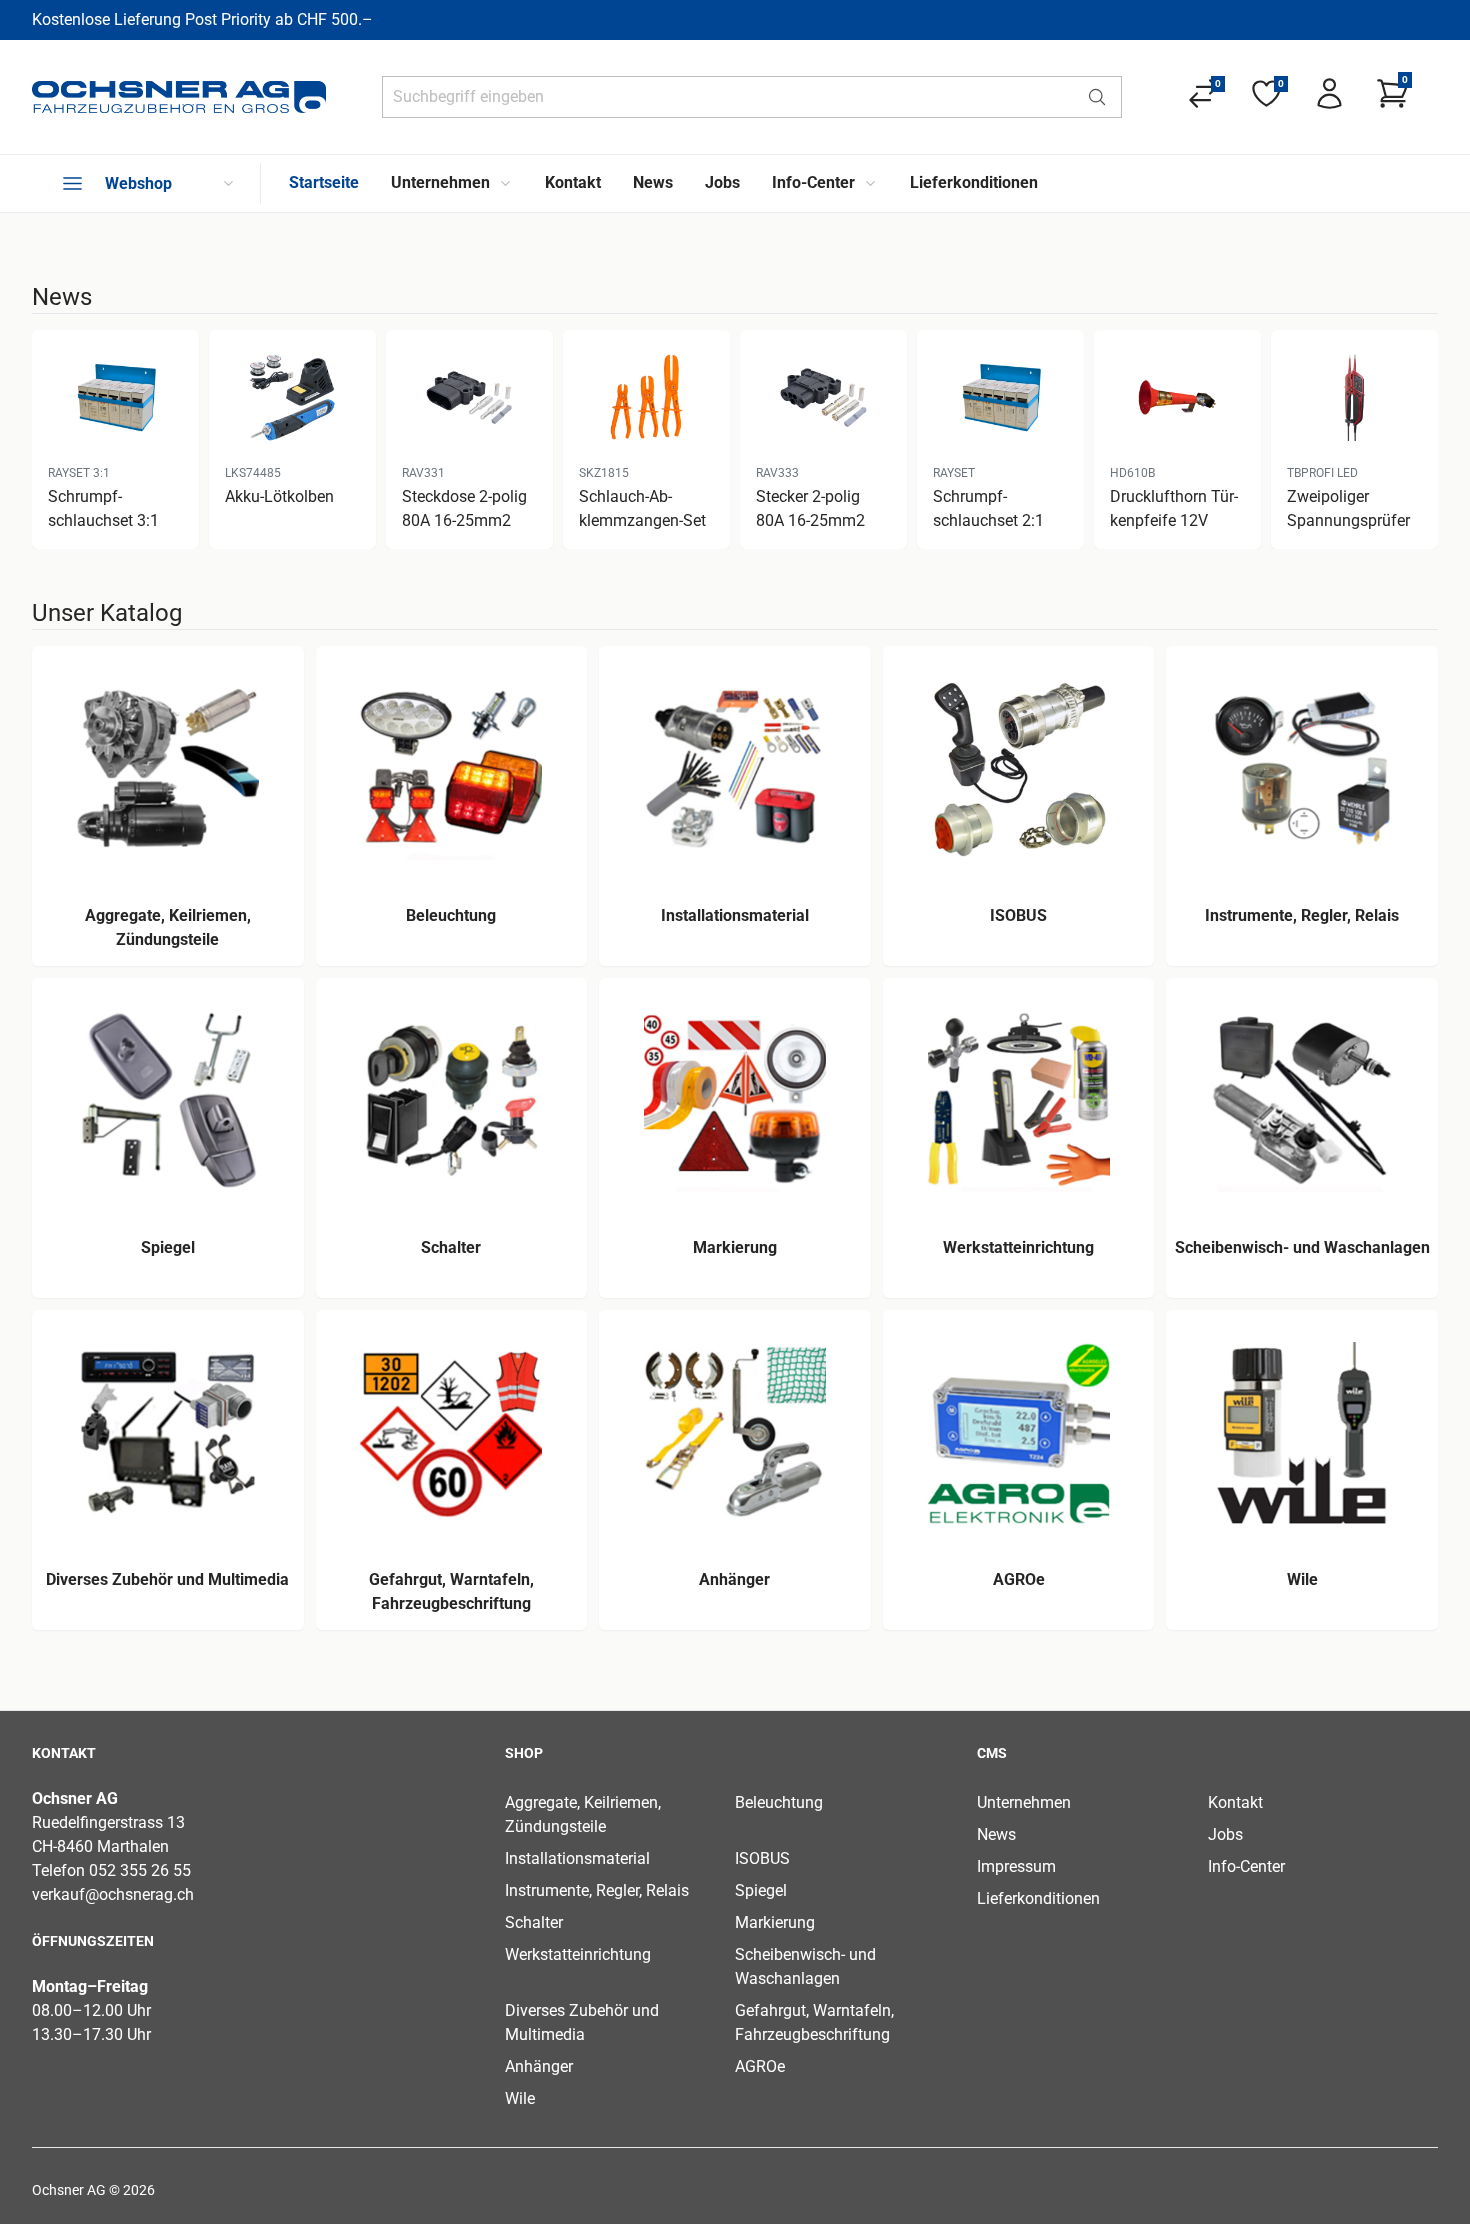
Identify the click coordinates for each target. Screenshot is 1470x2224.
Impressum (1016, 1866)
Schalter (534, 1922)
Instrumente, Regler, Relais (597, 1890)
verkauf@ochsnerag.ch (113, 1894)
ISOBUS (762, 1858)
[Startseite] (179, 97)
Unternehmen (1024, 1802)
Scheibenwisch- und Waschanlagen (805, 1966)
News (996, 1834)
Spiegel (761, 1890)
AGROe (760, 2066)
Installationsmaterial (577, 1858)
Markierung (775, 1922)
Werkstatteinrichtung (578, 1954)
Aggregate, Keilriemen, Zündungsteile (583, 1814)
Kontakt (1235, 1802)
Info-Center (1246, 1866)
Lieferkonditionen (1038, 1898)
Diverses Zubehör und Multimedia (582, 2022)
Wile (520, 2098)
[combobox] (728, 97)
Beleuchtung (779, 1802)
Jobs (1225, 1834)
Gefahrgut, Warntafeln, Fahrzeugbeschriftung (814, 2022)
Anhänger (539, 2066)
